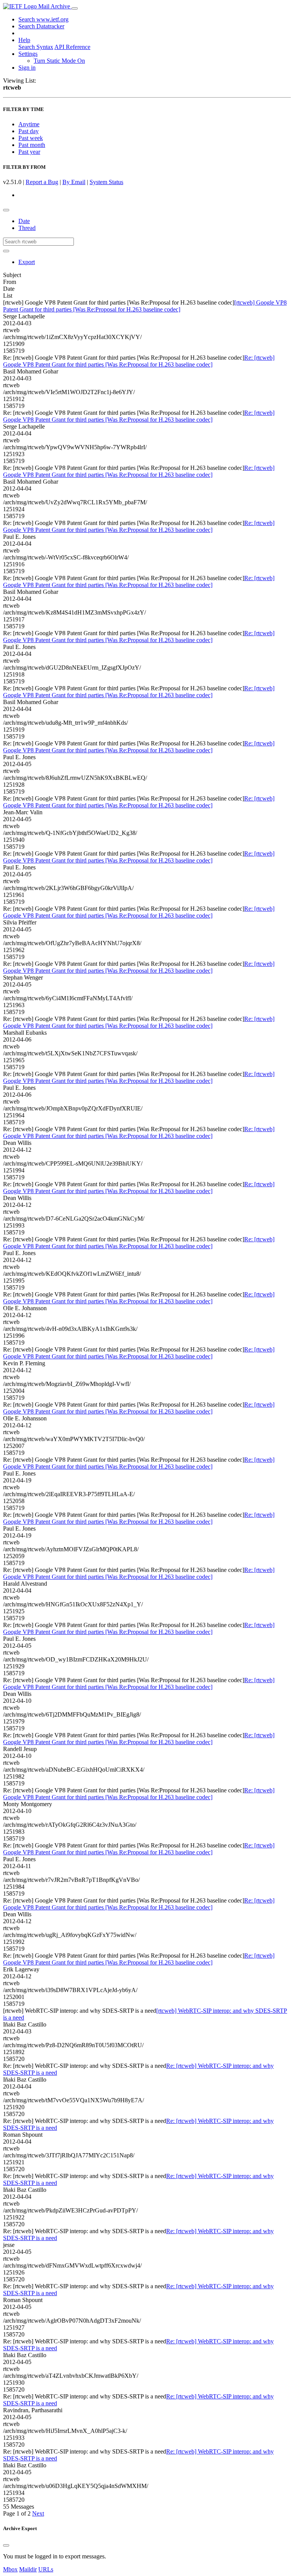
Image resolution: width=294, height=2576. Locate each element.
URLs (46, 2569)
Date (24, 221)
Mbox (10, 2569)
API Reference (72, 47)
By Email (74, 182)
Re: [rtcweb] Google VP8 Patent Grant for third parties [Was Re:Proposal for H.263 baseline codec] (139, 361)
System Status (106, 182)
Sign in (27, 68)
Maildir (28, 2569)
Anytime (29, 124)
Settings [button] (28, 54)
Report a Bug (42, 182)
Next (38, 2513)
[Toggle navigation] (75, 8)
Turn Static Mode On (59, 61)
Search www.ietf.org (43, 19)
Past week (31, 138)
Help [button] (24, 40)
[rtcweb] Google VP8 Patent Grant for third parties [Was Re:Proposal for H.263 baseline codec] (145, 306)
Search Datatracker (41, 26)
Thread (27, 228)
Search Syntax (36, 47)
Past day (29, 131)
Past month (32, 145)
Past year (29, 152)
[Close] (6, 2545)
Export (27, 262)
